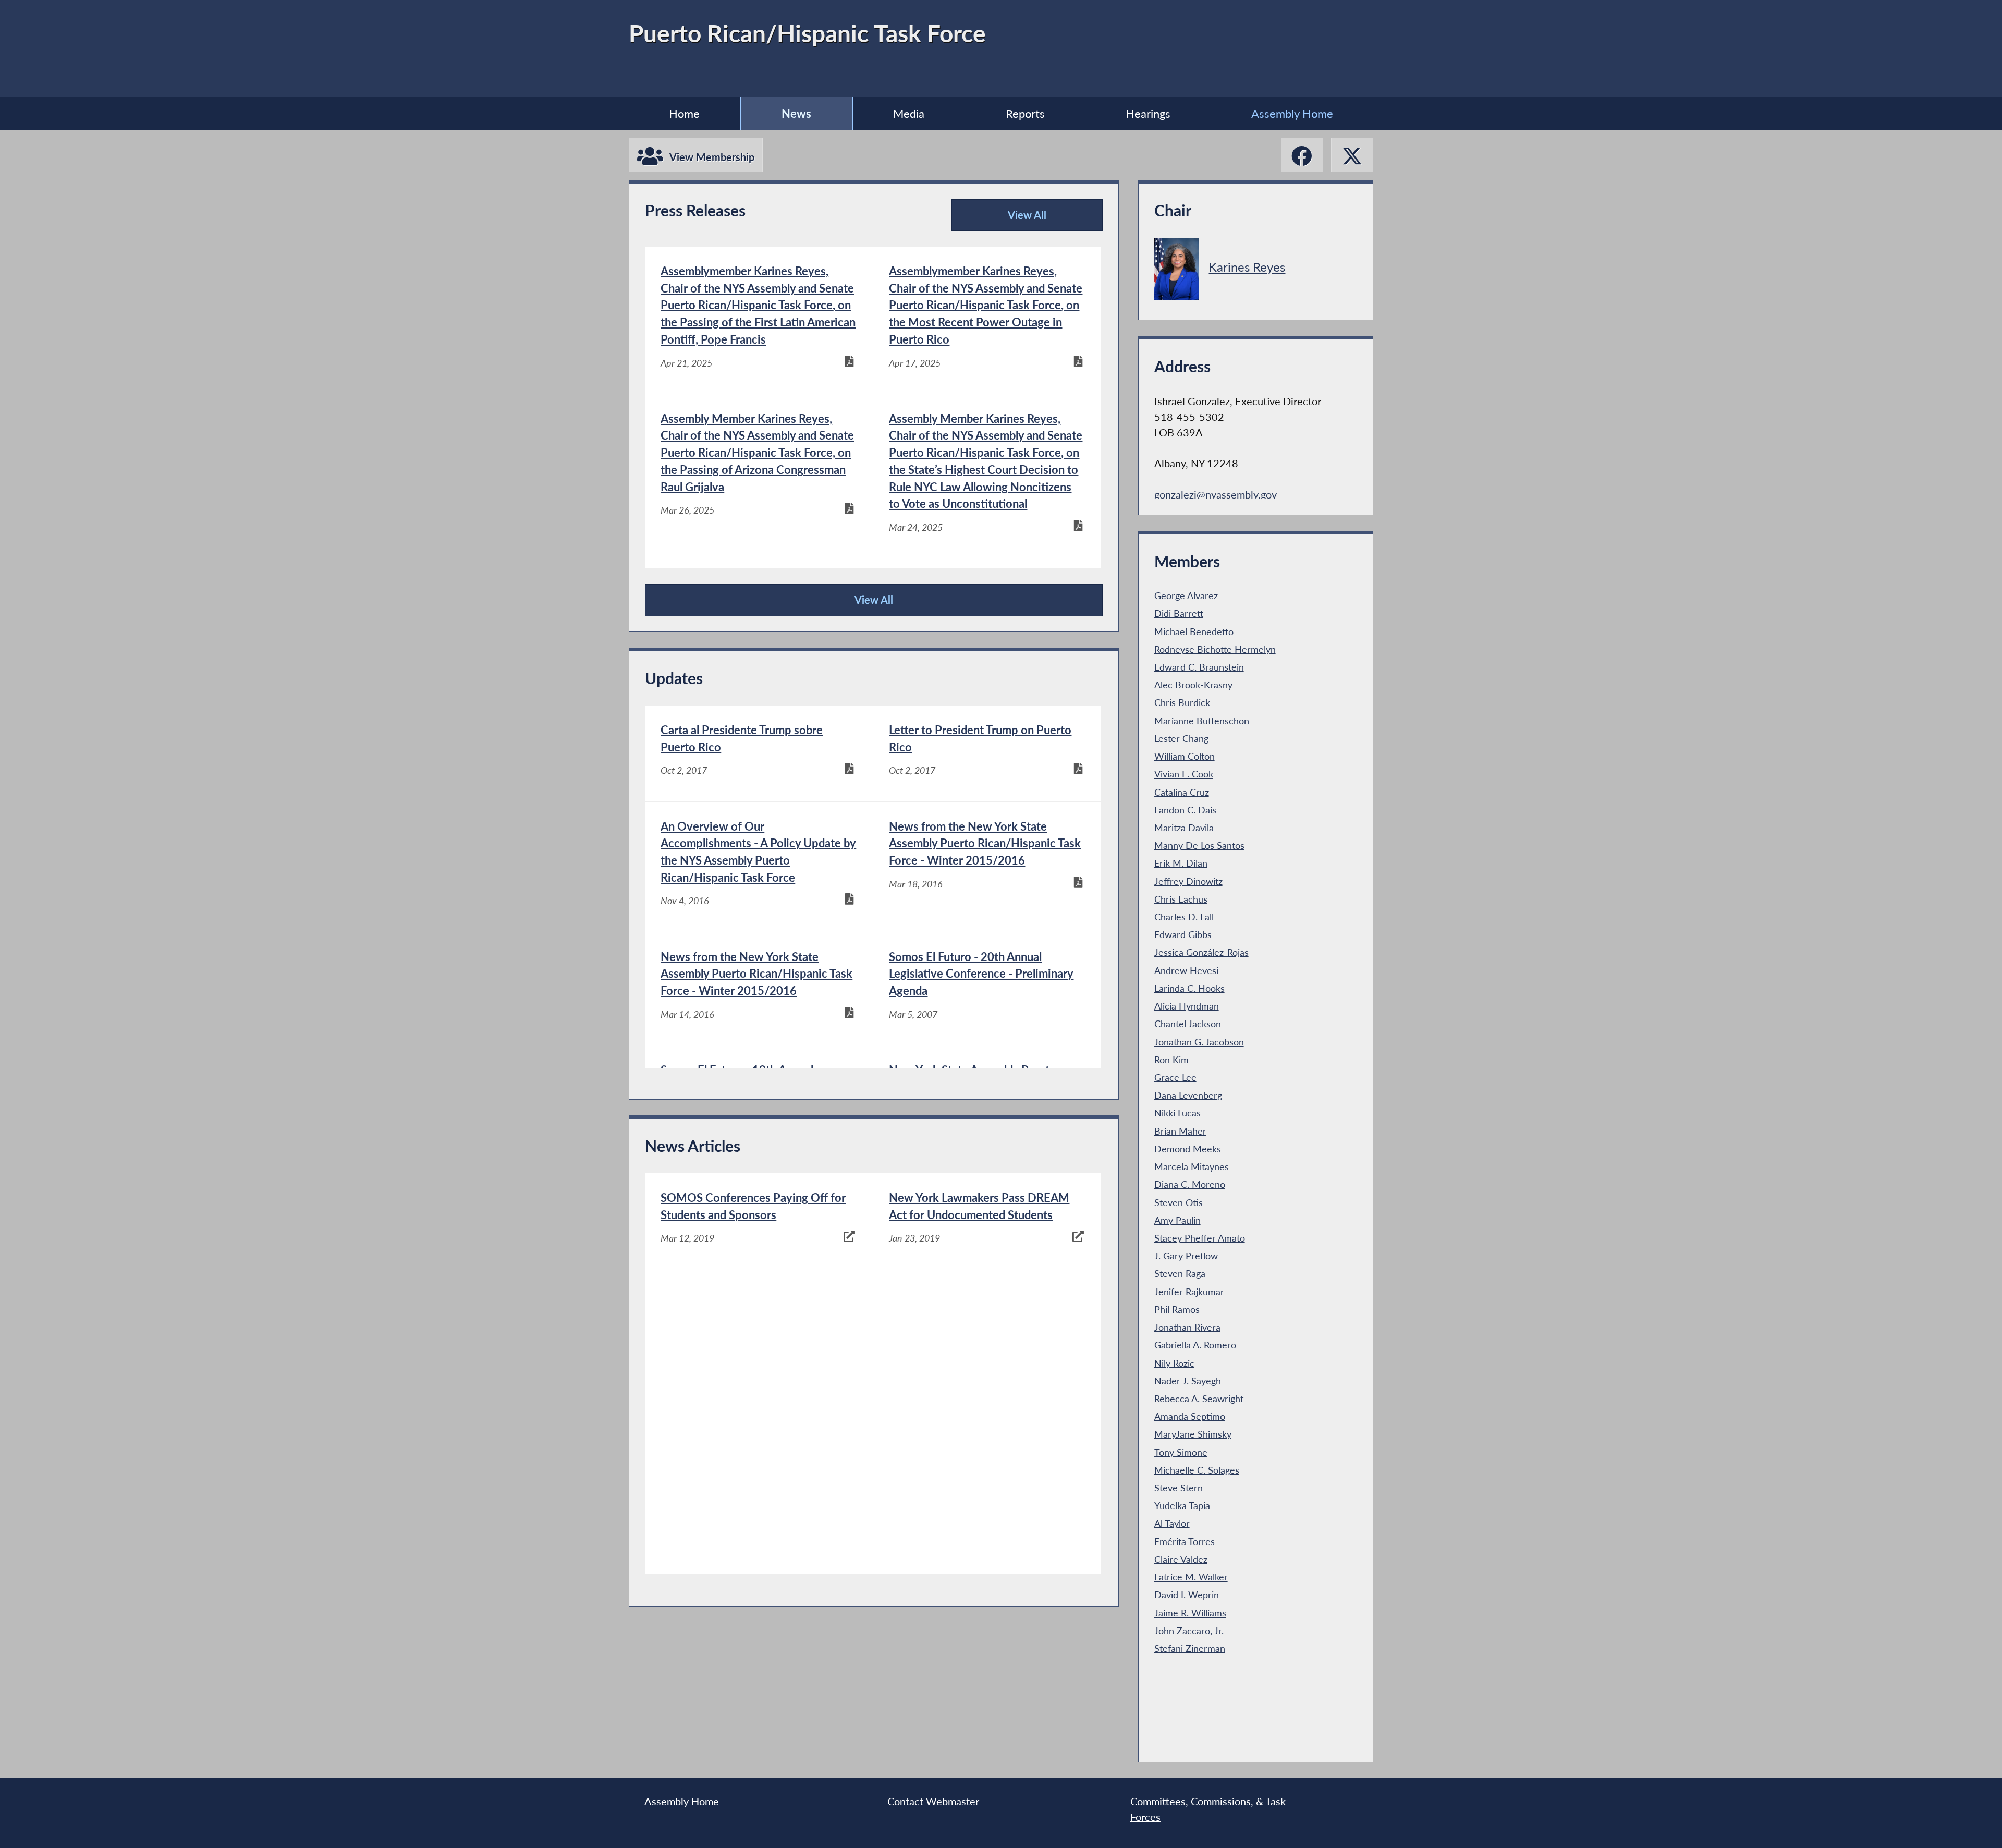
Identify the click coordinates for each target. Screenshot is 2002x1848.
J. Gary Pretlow (1186, 1256)
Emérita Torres (1185, 1541)
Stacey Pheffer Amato (1200, 1238)
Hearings (1148, 113)
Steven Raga (1180, 1273)
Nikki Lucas (1177, 1113)
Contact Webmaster (933, 1801)
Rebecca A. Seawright (1199, 1399)
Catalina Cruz (1182, 792)
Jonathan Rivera (1187, 1327)
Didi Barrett (1179, 613)
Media (909, 113)
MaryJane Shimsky (1193, 1434)
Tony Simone (1181, 1452)
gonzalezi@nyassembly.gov (1216, 494)
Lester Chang (1181, 738)
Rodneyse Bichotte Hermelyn (1215, 649)
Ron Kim (1171, 1060)
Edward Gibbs (1183, 934)
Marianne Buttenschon (1202, 721)
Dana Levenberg (1188, 1095)
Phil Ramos (1177, 1309)
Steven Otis (1179, 1202)
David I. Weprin (1187, 1595)
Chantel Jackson (1188, 1024)
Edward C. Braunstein (1199, 667)
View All (1003, 220)
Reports (1025, 113)
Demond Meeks (1188, 1149)
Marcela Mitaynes (1192, 1166)
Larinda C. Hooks (1189, 988)
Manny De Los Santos (1199, 845)
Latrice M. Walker (1191, 1577)
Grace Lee (1175, 1077)
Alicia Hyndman (1187, 1006)
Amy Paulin (1177, 1220)
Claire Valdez (1181, 1559)
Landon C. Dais (1185, 810)
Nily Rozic (1174, 1363)
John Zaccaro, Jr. (1189, 1631)
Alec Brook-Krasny (1193, 685)
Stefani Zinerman (1190, 1648)
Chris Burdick (1182, 702)
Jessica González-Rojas (1201, 952)
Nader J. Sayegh (1188, 1381)
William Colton (1185, 756)
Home (684, 113)
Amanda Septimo (1190, 1416)
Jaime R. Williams (1190, 1613)
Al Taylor (1172, 1523)
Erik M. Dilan (1181, 863)
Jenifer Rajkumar (1189, 1292)
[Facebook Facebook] (1302, 155)
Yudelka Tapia (1182, 1505)
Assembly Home (1292, 113)
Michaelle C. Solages (1197, 1470)
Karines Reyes (1247, 267)
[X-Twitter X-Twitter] (1352, 155)
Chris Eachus (1181, 899)
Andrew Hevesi (1186, 970)
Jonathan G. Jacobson (1199, 1042)
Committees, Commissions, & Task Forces (1208, 1809)
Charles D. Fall (1184, 917)
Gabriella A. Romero (1195, 1345)
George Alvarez (1186, 595)
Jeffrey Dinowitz (1188, 881)
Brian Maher (1180, 1131)
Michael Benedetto (1194, 631)
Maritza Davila (1184, 828)
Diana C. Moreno (1190, 1184)
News (796, 113)
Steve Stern (1179, 1488)
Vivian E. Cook (1184, 774)
